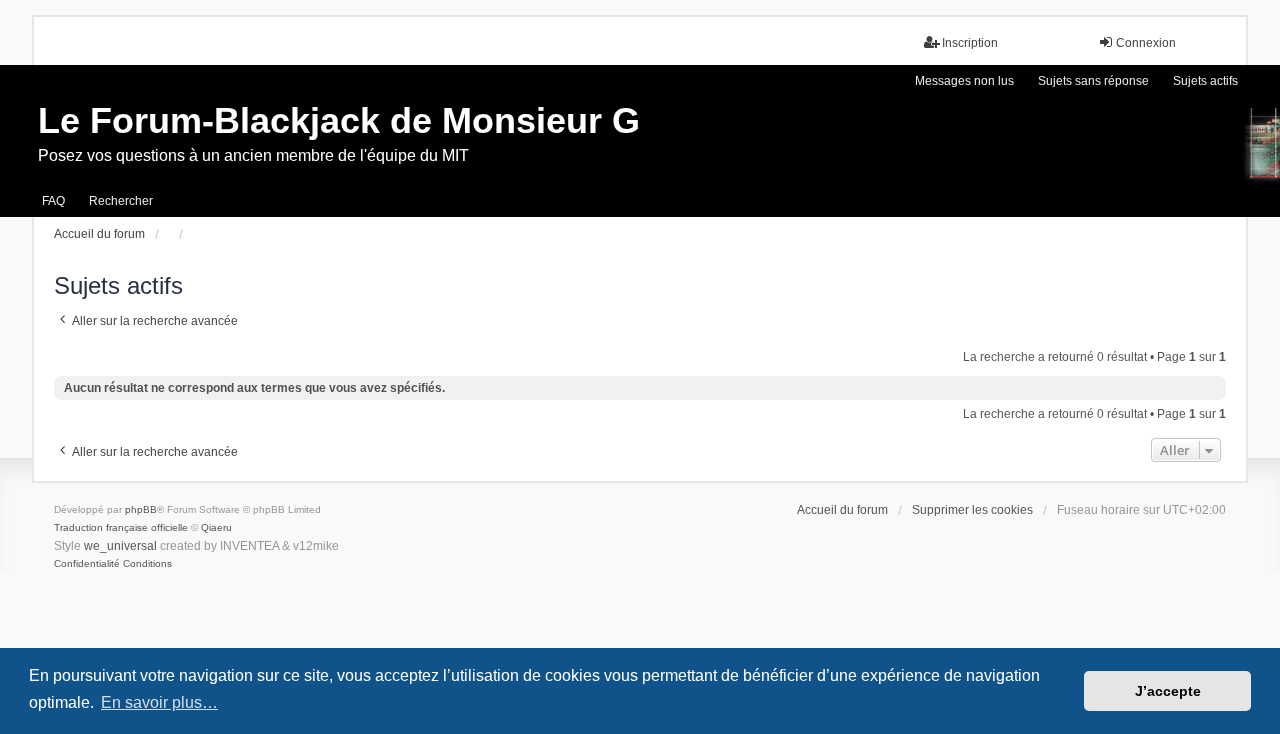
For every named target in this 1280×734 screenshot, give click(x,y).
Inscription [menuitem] (970, 43)
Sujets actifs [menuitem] (1205, 81)
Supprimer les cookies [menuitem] (972, 510)
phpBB (141, 509)
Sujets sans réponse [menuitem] (1093, 81)
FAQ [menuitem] (53, 201)
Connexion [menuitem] (1146, 43)
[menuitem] (87, 564)
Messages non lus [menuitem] (964, 81)
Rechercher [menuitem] (121, 201)
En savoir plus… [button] (159, 702)
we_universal (120, 546)
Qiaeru (216, 527)
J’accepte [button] (1168, 691)
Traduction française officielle (121, 527)
